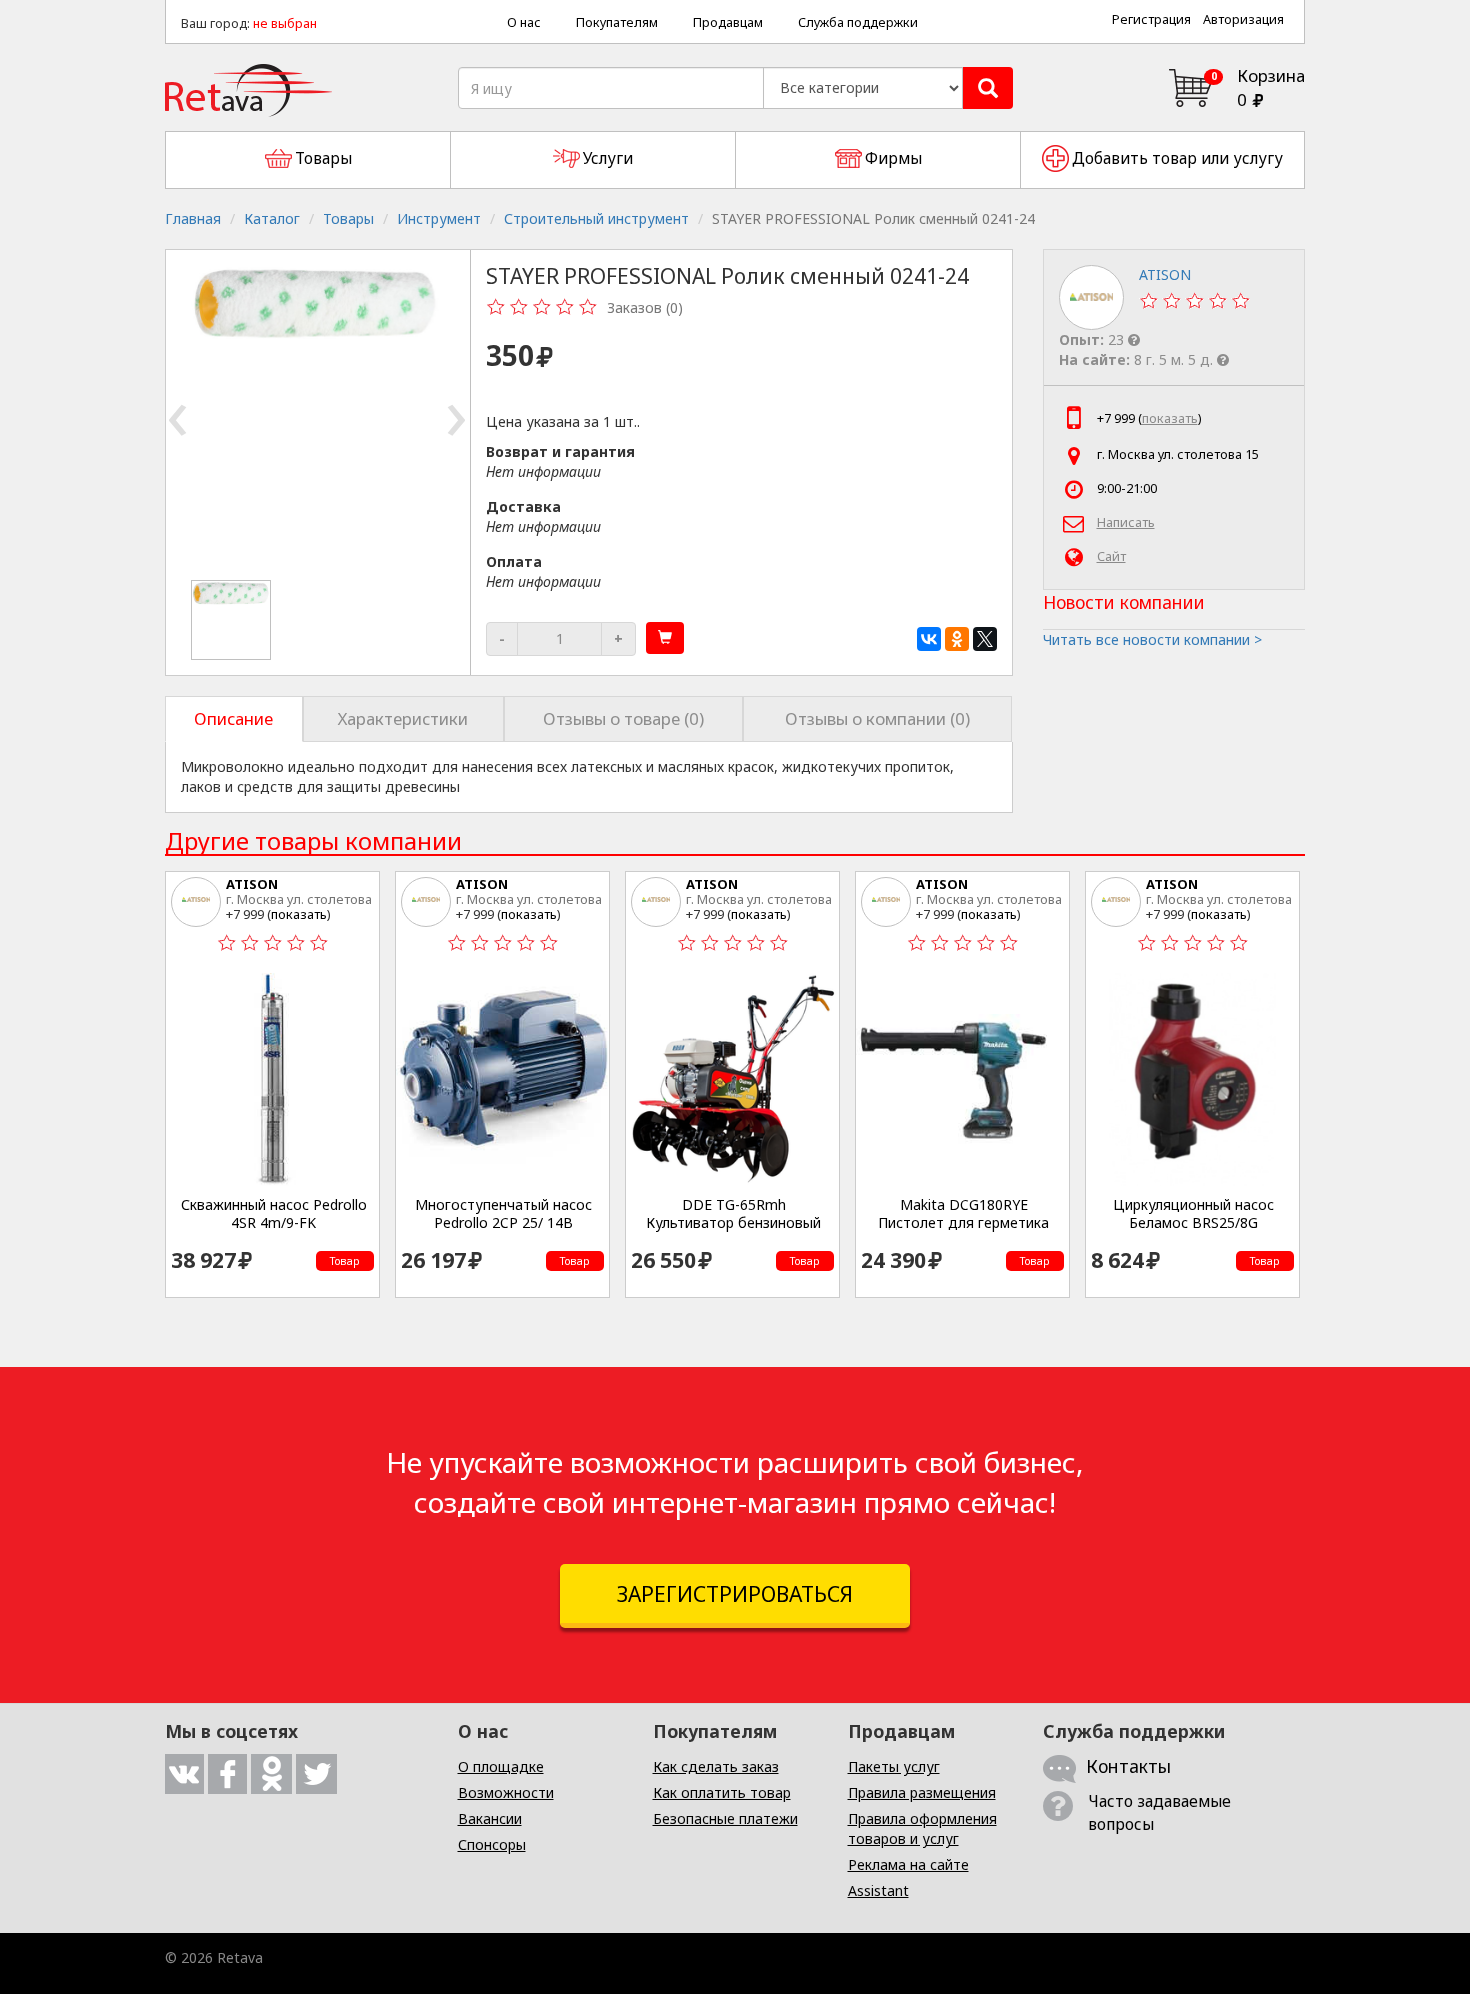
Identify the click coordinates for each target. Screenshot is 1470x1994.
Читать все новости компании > (1152, 639)
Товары (348, 218)
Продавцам (728, 22)
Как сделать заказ (716, 1766)
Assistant (878, 1890)
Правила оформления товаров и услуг (922, 1828)
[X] (985, 639)
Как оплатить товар (722, 1792)
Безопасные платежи (725, 1818)
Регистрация (1151, 19)
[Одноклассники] (957, 639)
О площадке (501, 1766)
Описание (233, 718)
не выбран (285, 23)
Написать (1126, 522)
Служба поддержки (858, 22)
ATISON (252, 884)
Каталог (272, 218)
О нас (524, 22)
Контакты (1128, 1766)
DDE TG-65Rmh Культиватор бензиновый (733, 1213)
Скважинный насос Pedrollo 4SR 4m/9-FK (274, 1213)
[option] (232, 620)
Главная (193, 218)
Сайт (1111, 556)
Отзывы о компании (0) (877, 718)
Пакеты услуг (894, 1766)
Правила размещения (922, 1792)
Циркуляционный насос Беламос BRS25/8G (1193, 1213)
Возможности (506, 1792)
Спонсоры (492, 1844)
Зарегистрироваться (735, 1594)
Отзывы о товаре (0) (623, 718)
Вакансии (490, 1818)
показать (1170, 418)
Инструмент (439, 218)
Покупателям (617, 22)
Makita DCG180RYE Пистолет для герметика (963, 1213)
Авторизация (1243, 19)
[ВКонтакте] (929, 639)
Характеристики (403, 718)
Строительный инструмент (596, 218)
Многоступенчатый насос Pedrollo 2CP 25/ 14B (503, 1213)
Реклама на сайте (908, 1864)
